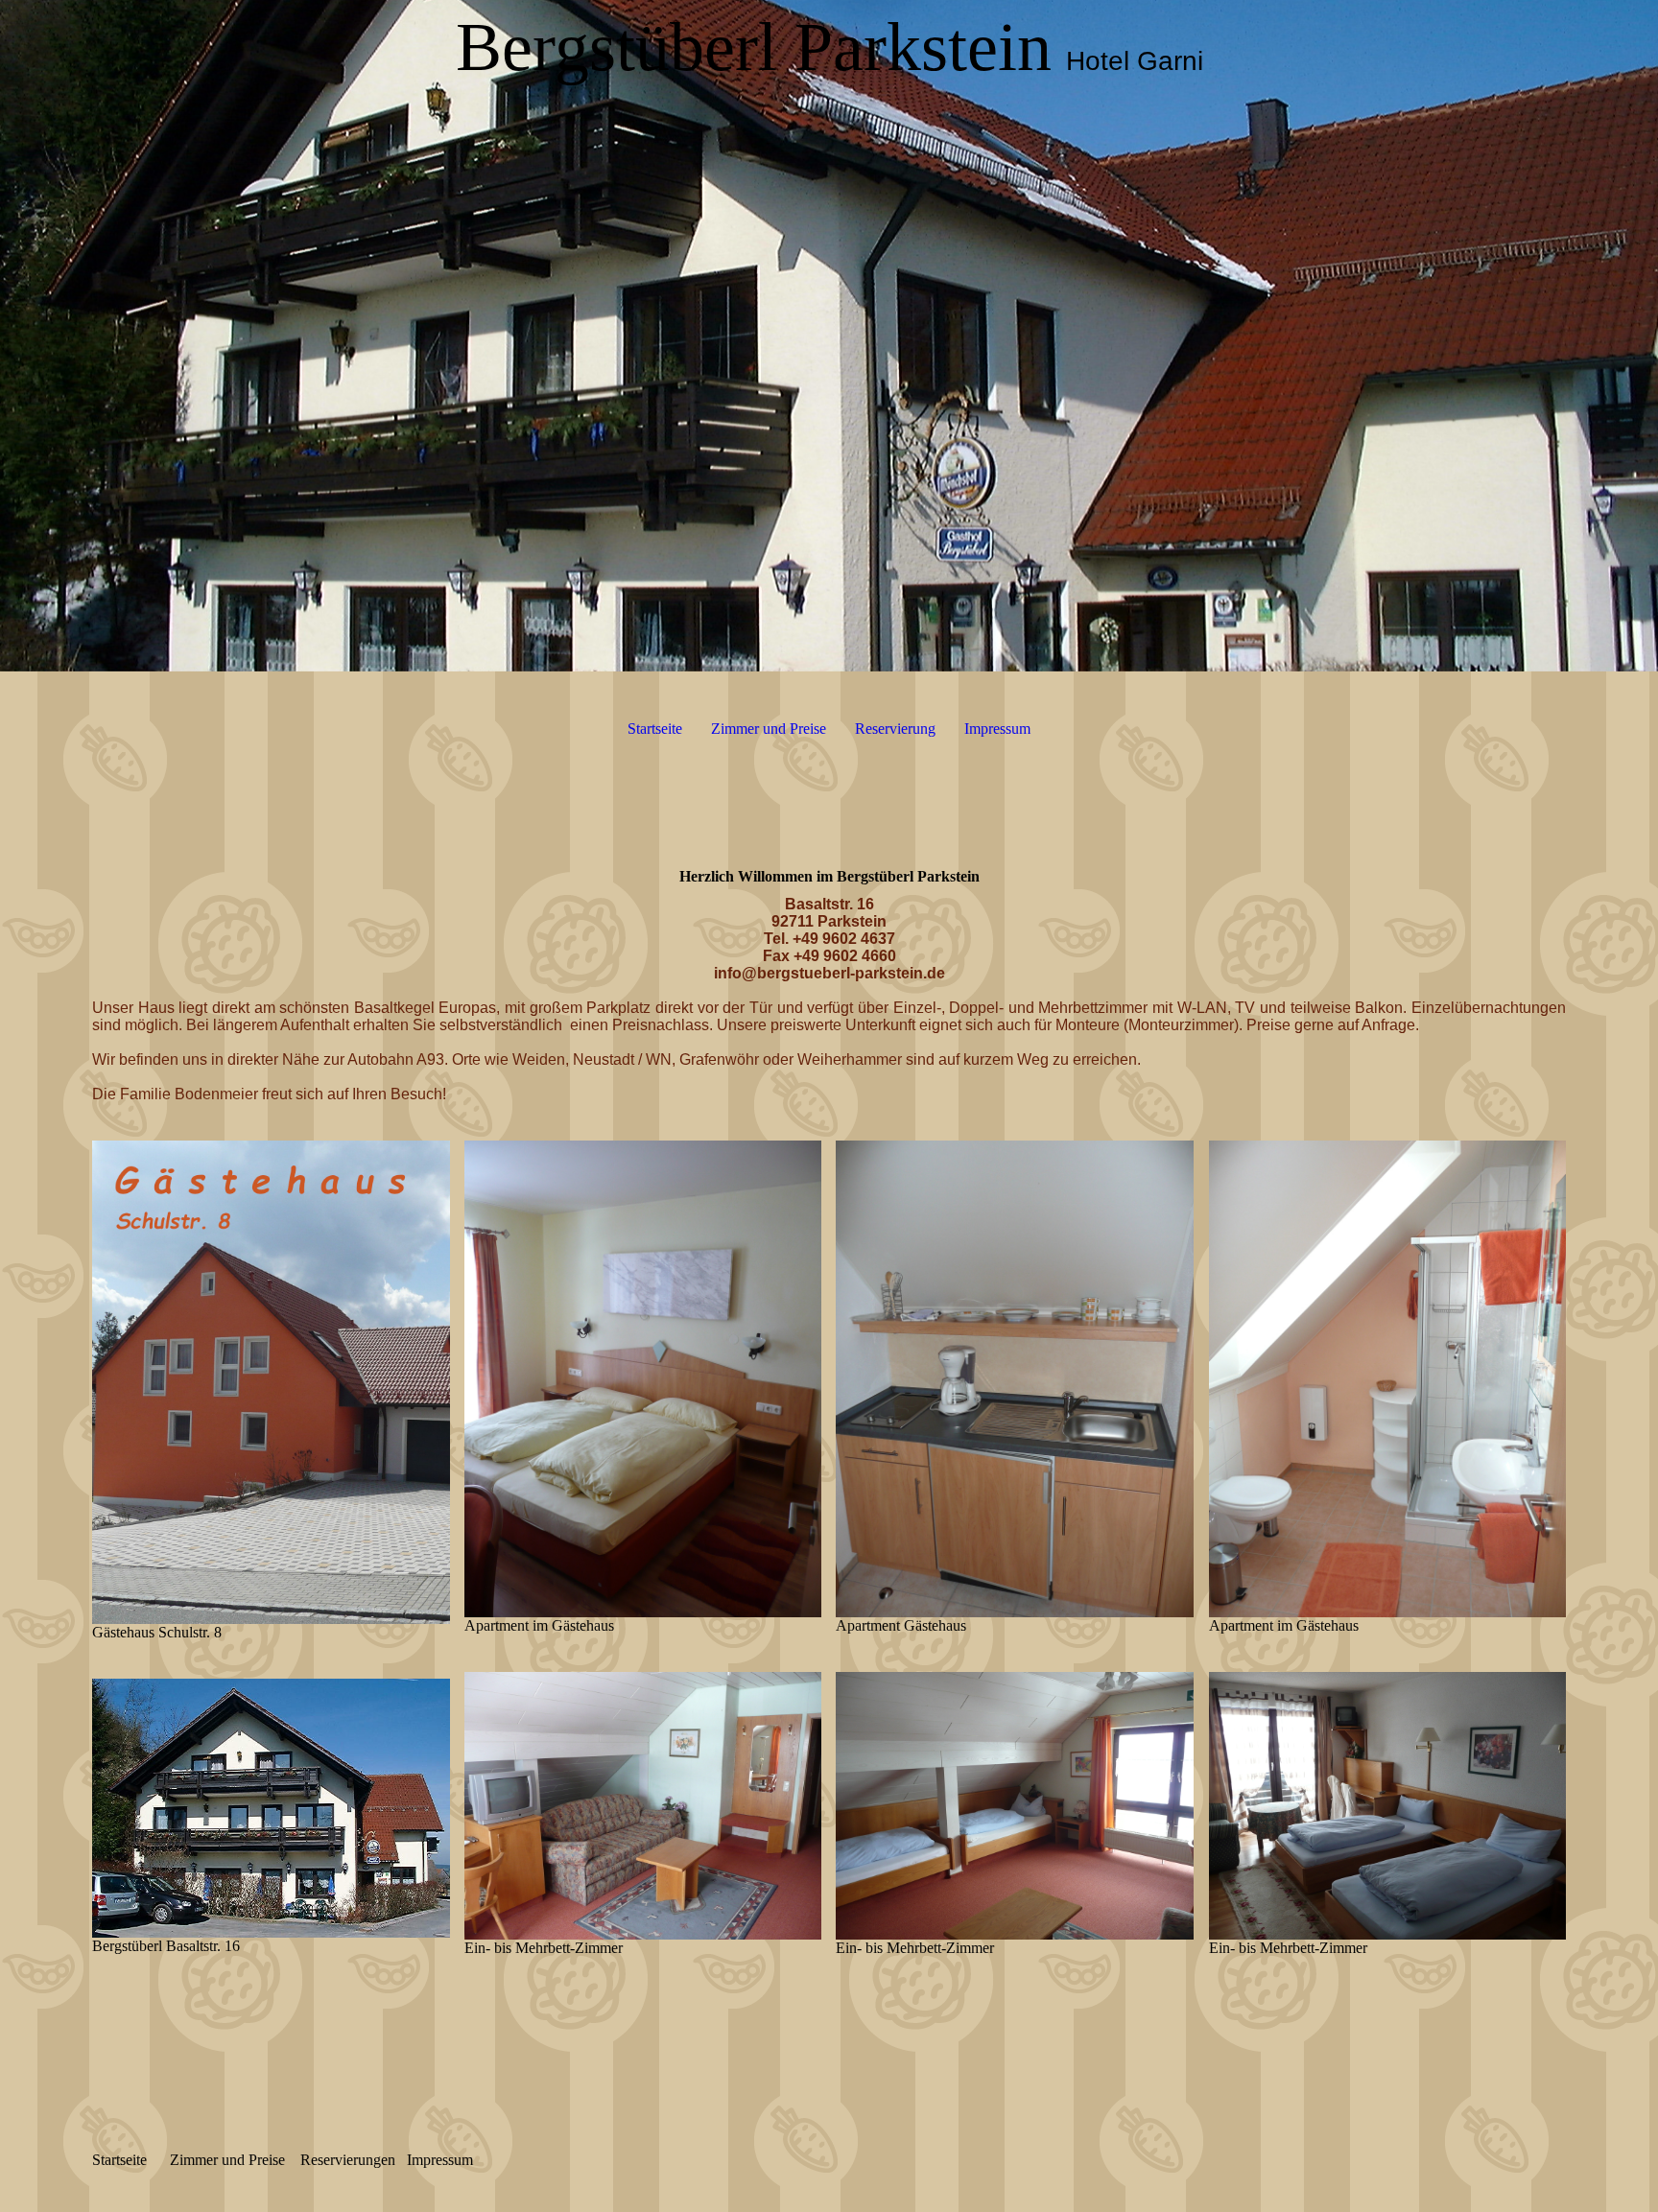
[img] (829, 336)
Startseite (655, 729)
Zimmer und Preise (769, 729)
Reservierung (895, 729)
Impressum (997, 729)
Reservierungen (348, 2160)
